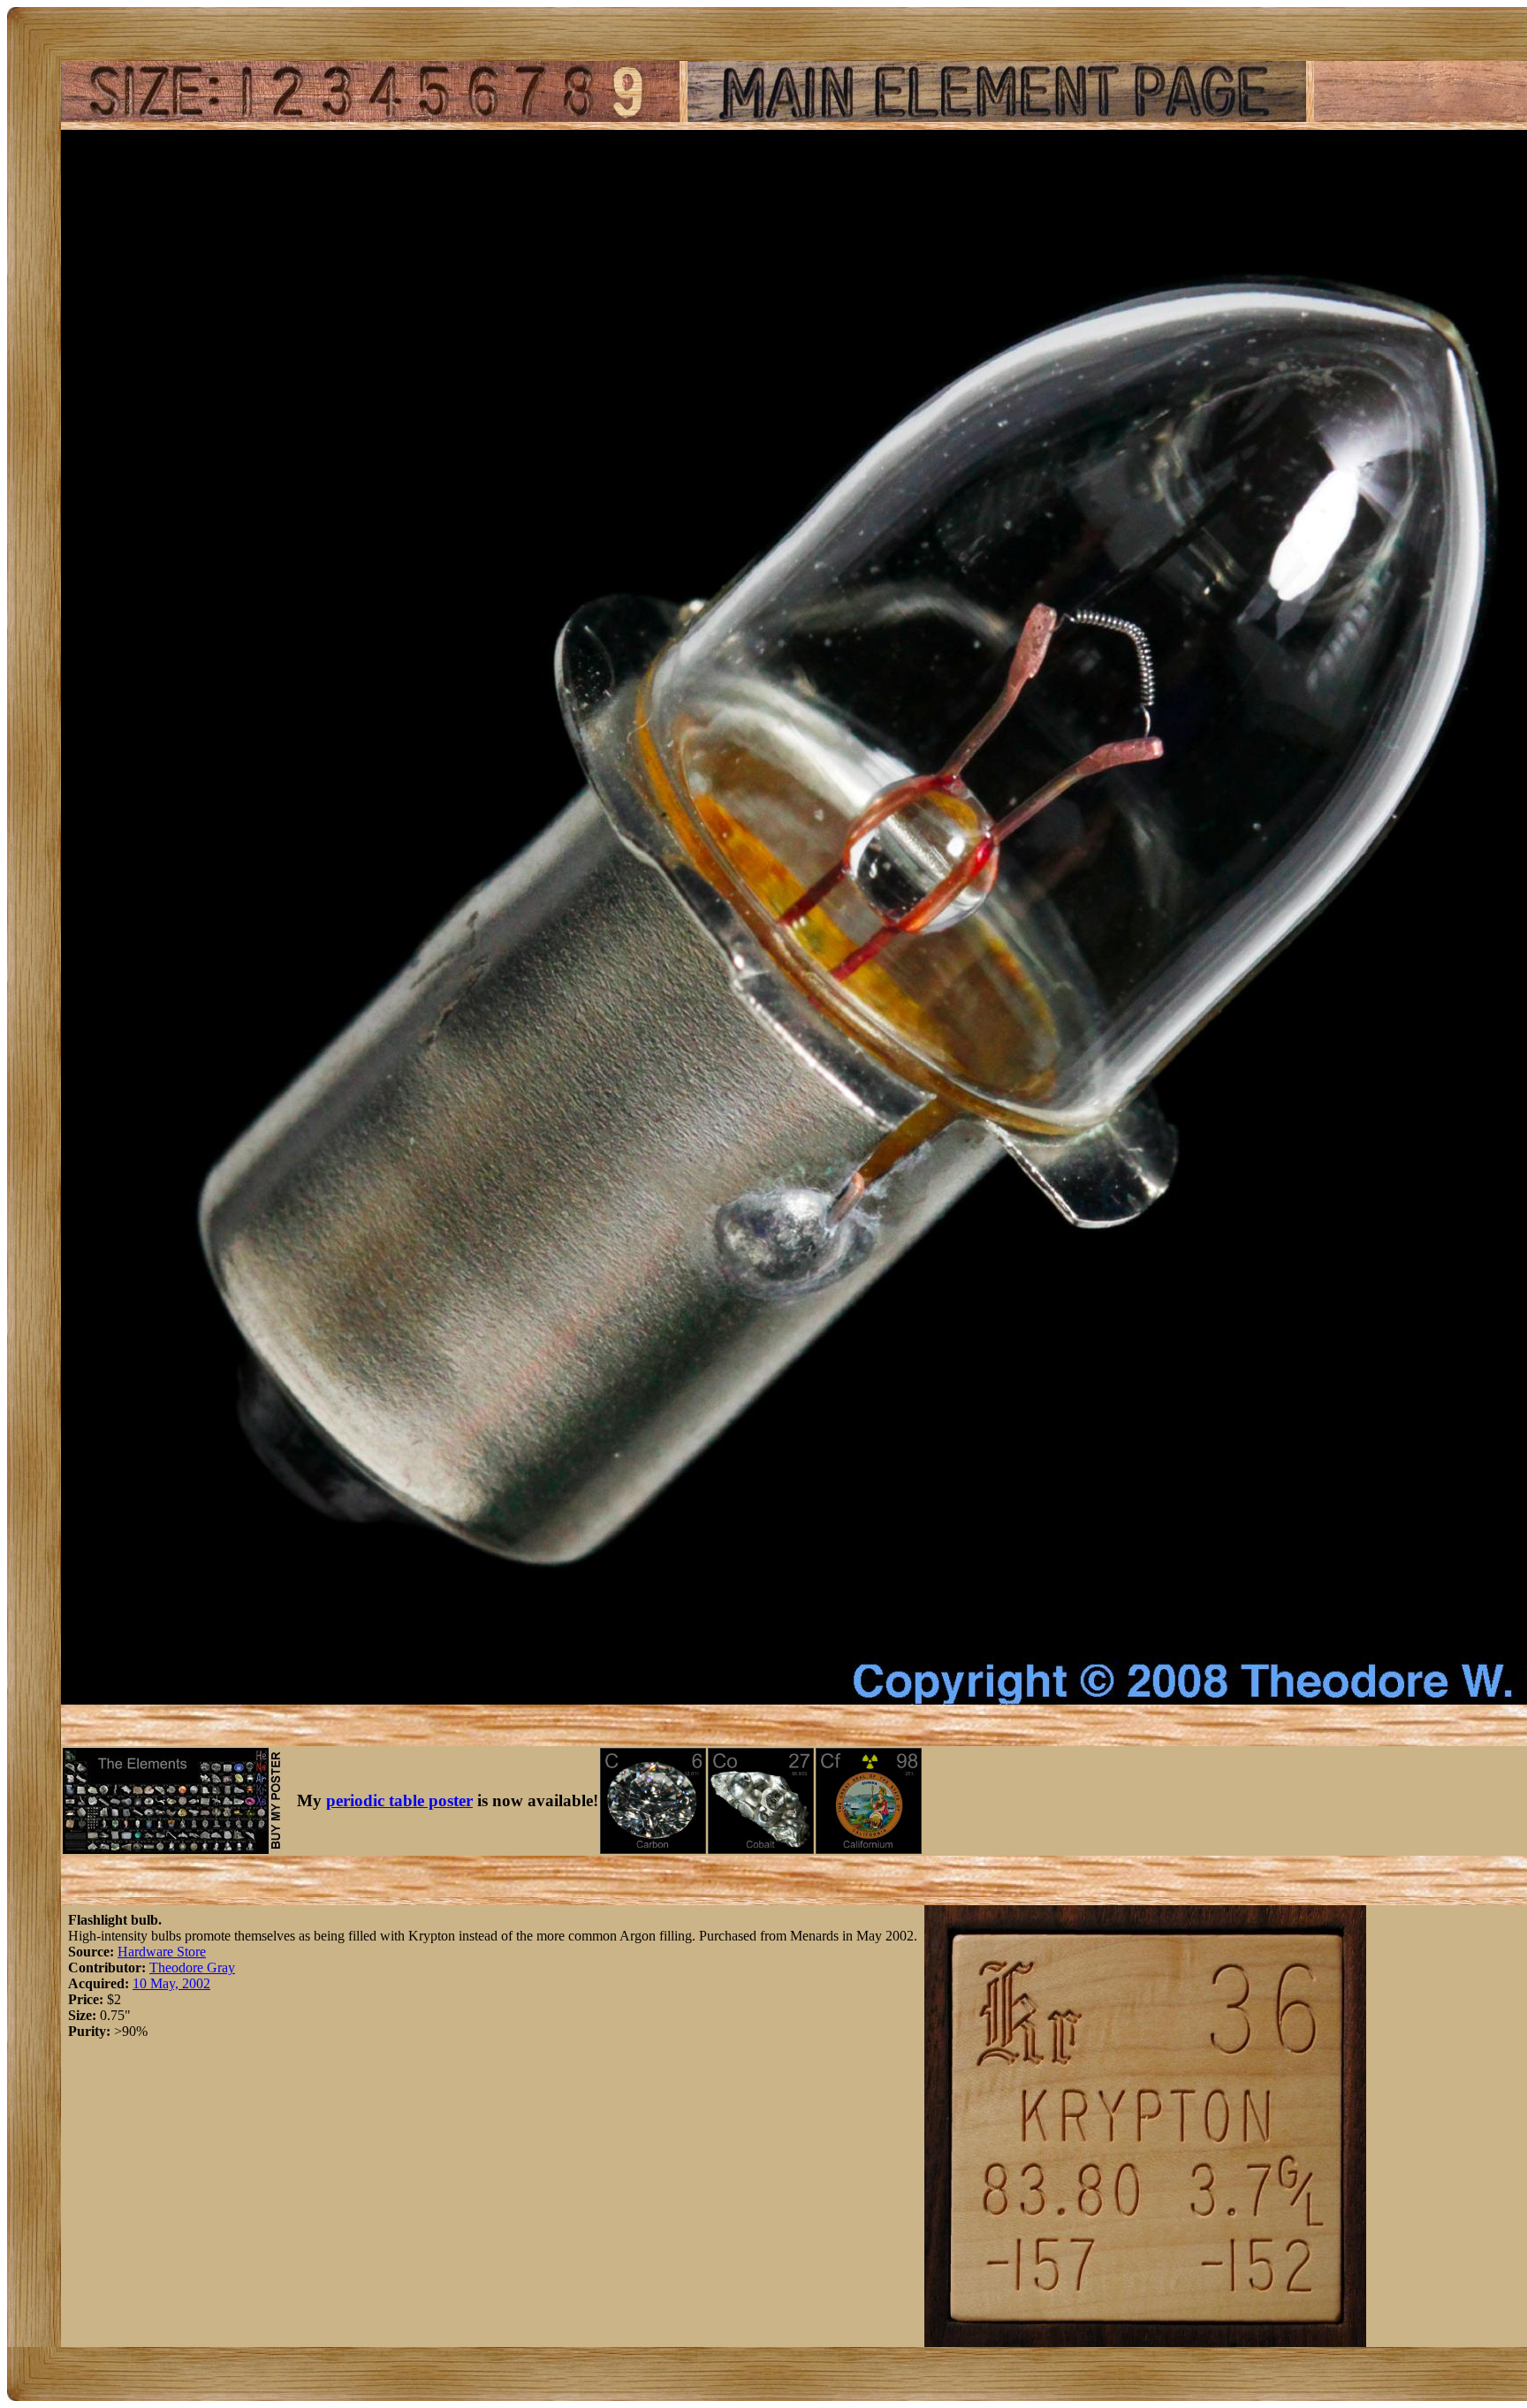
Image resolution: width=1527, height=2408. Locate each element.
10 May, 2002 (171, 1983)
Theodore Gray (192, 1967)
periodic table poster (399, 1800)
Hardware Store (162, 1952)
